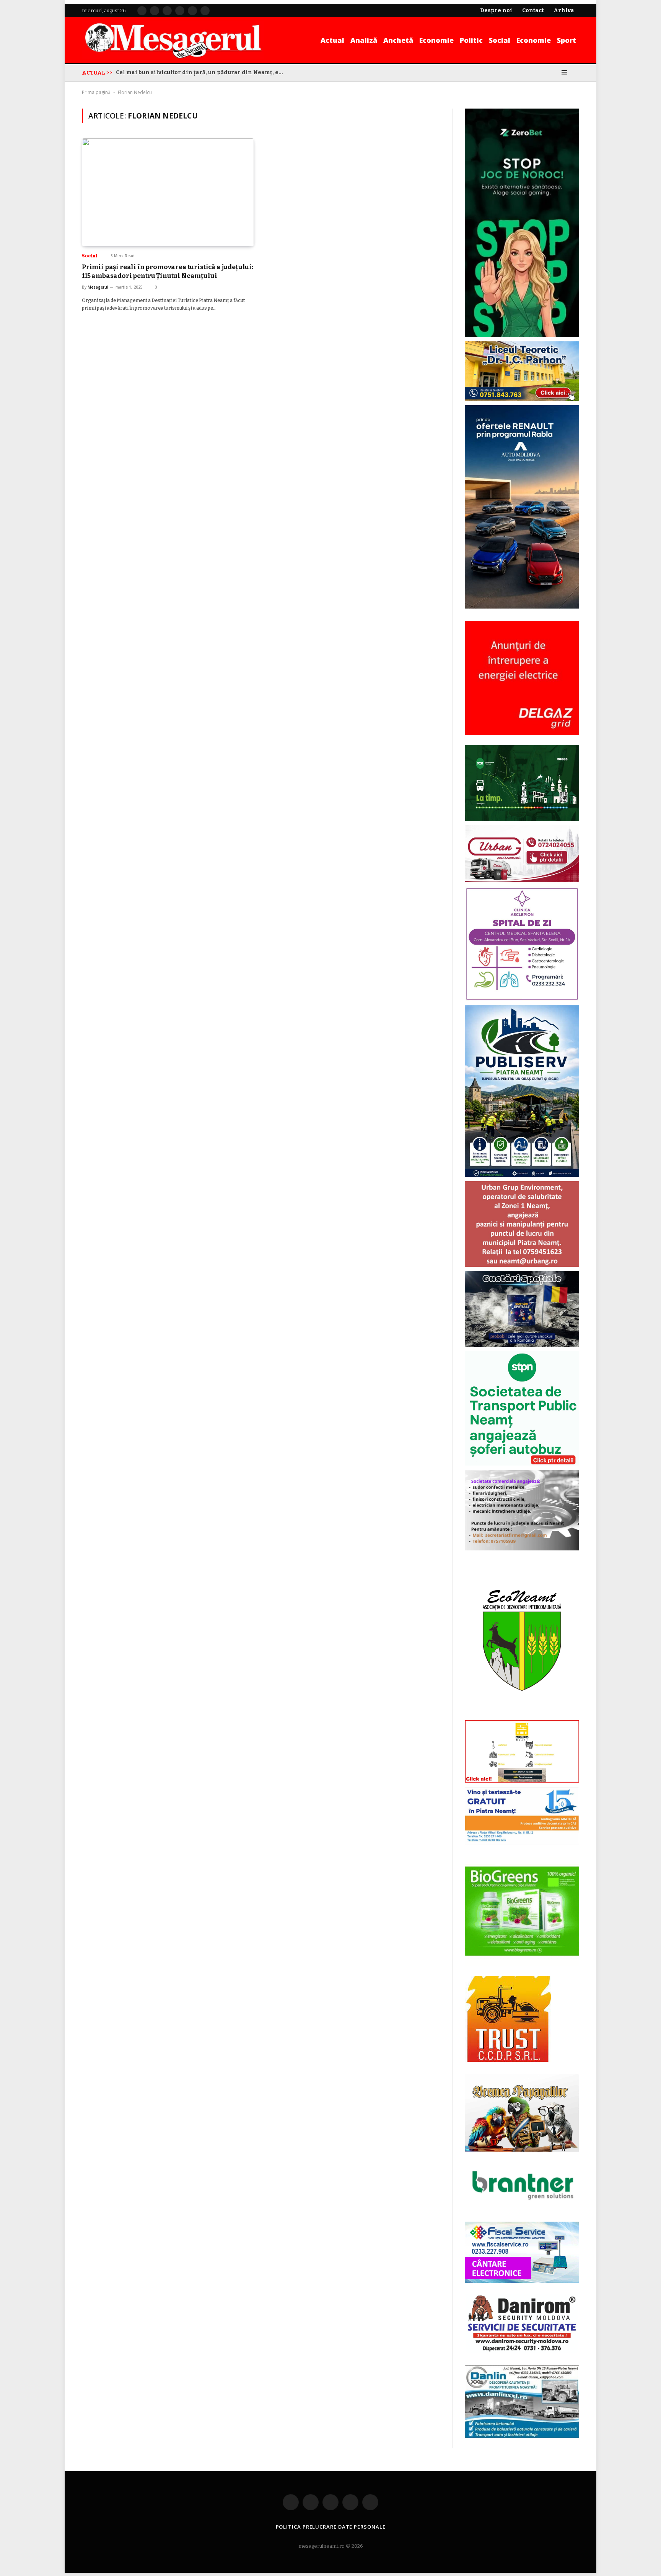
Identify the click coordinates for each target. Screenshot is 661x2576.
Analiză (364, 40)
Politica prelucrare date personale (331, 2527)
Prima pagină (96, 92)
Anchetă (398, 40)
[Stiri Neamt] (173, 40)
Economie (436, 40)
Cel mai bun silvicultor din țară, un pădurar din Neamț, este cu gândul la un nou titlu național (202, 72)
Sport (567, 40)
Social (500, 40)
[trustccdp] (508, 2061)
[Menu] (564, 73)
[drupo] (522, 1781)
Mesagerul (98, 287)
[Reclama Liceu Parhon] (522, 400)
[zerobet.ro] (522, 335)
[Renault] (522, 607)
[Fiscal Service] (522, 2252)
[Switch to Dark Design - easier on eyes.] (554, 73)
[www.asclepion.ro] (522, 999)
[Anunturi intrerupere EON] (522, 678)
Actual (332, 40)
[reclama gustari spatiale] (522, 1346)
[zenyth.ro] (522, 1912)
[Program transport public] (522, 820)
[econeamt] (522, 1715)
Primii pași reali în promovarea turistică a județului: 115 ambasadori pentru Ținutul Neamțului (168, 271)
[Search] (576, 73)
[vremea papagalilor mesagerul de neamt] (522, 2113)
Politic (471, 40)
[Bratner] (522, 2208)
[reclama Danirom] (522, 2352)
